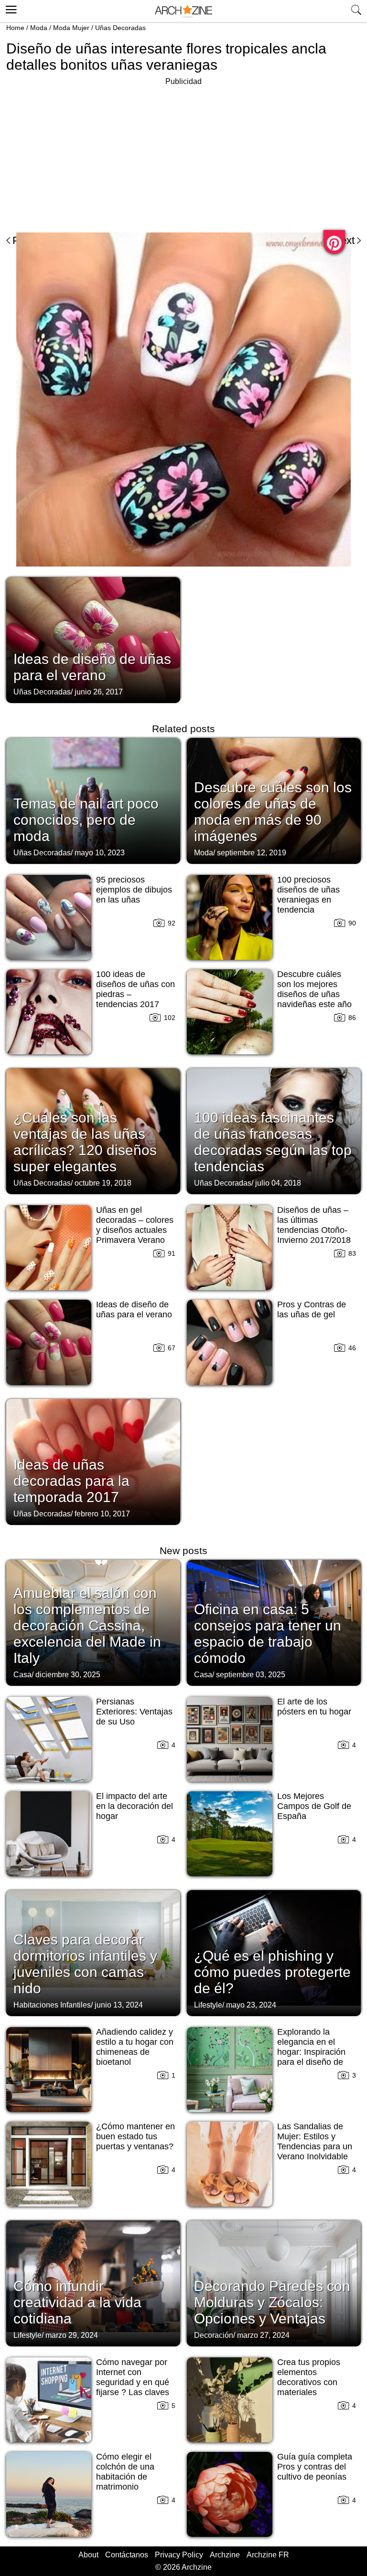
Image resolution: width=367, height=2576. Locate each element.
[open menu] (10, 8)
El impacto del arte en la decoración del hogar (135, 1806)
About (88, 2555)
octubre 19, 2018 (103, 1183)
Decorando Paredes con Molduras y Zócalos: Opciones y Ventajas (272, 2302)
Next (344, 240)
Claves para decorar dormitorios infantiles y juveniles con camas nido (85, 1964)
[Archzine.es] (183, 11)
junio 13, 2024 (119, 2005)
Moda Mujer (71, 28)
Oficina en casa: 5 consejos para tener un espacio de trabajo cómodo (268, 1634)
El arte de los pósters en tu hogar (314, 1707)
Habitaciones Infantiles (52, 2005)
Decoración (214, 2335)
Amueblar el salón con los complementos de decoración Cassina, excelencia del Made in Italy (87, 1625)
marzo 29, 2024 (72, 2335)
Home (15, 28)
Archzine (225, 2555)
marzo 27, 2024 (263, 2335)
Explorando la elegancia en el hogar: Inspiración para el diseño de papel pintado (311, 2052)
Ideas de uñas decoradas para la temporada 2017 (71, 1481)
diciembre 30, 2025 (68, 1675)
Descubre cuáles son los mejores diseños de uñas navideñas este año (314, 989)
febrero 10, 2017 (102, 1514)
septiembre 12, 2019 (252, 853)
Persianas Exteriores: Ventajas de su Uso (134, 1712)
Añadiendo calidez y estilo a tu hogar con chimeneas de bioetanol (135, 2047)
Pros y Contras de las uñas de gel (312, 1309)
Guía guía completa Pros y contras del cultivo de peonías (315, 2467)
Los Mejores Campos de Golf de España (314, 1806)
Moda (39, 28)
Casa (22, 1675)
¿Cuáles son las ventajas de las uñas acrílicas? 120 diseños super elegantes (85, 1142)
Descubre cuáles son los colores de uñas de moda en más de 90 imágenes (273, 812)
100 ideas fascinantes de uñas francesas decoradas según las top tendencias (273, 1142)
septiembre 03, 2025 (251, 1675)
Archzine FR (268, 2555)
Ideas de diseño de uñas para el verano (92, 667)
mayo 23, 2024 (251, 2005)
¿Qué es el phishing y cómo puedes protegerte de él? (272, 1972)
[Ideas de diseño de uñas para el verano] (93, 639)
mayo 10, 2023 (100, 853)
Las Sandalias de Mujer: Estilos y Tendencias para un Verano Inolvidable (315, 2141)
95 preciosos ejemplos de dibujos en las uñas (134, 890)
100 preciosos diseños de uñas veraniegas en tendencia (308, 895)
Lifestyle (208, 2005)
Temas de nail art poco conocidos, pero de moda (86, 820)
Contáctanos (127, 2555)
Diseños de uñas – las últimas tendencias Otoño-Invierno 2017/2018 (314, 1225)
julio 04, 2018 (278, 1183)
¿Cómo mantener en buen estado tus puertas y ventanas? (135, 2136)
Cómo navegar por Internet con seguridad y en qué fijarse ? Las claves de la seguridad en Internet (133, 2387)
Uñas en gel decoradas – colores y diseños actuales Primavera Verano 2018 (135, 1230)
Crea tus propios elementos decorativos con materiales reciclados (309, 2382)
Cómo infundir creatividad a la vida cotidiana (77, 2302)
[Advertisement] (86, 155)
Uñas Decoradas (120, 28)
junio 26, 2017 (99, 692)
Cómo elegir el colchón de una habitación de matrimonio (125, 2472)
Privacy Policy (179, 2555)
